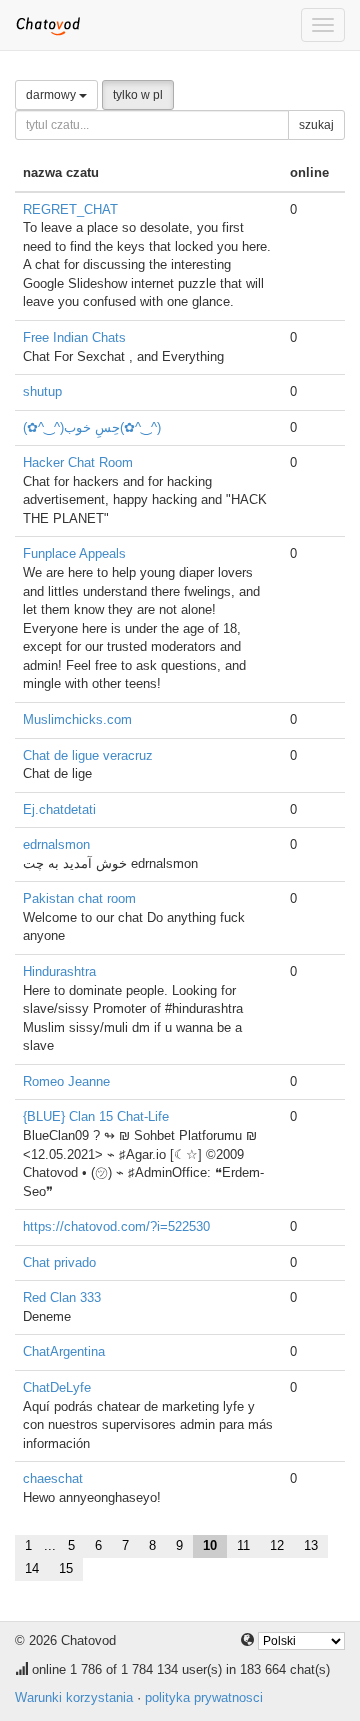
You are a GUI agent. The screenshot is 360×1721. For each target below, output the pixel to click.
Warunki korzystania (74, 1697)
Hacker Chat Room (78, 462)
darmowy (52, 95)
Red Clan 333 (62, 1297)
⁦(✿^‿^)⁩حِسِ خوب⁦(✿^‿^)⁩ (92, 427)
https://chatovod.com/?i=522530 (116, 1226)
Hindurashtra (59, 971)
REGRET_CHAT (70, 209)
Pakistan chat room (79, 898)
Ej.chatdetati (59, 809)
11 (243, 1545)
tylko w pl (138, 95)
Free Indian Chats (74, 337)
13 (311, 1545)
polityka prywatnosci (204, 1697)
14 (32, 1568)
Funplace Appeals (74, 553)
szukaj (316, 125)
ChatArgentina (64, 1351)
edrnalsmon (56, 844)
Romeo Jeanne (66, 1081)
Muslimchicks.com (77, 719)
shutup (42, 391)
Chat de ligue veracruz (88, 755)
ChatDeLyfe (57, 1387)
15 (66, 1568)
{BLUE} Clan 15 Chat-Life (96, 1116)
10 (210, 1545)
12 (277, 1545)
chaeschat (53, 1478)
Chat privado (59, 1262)
